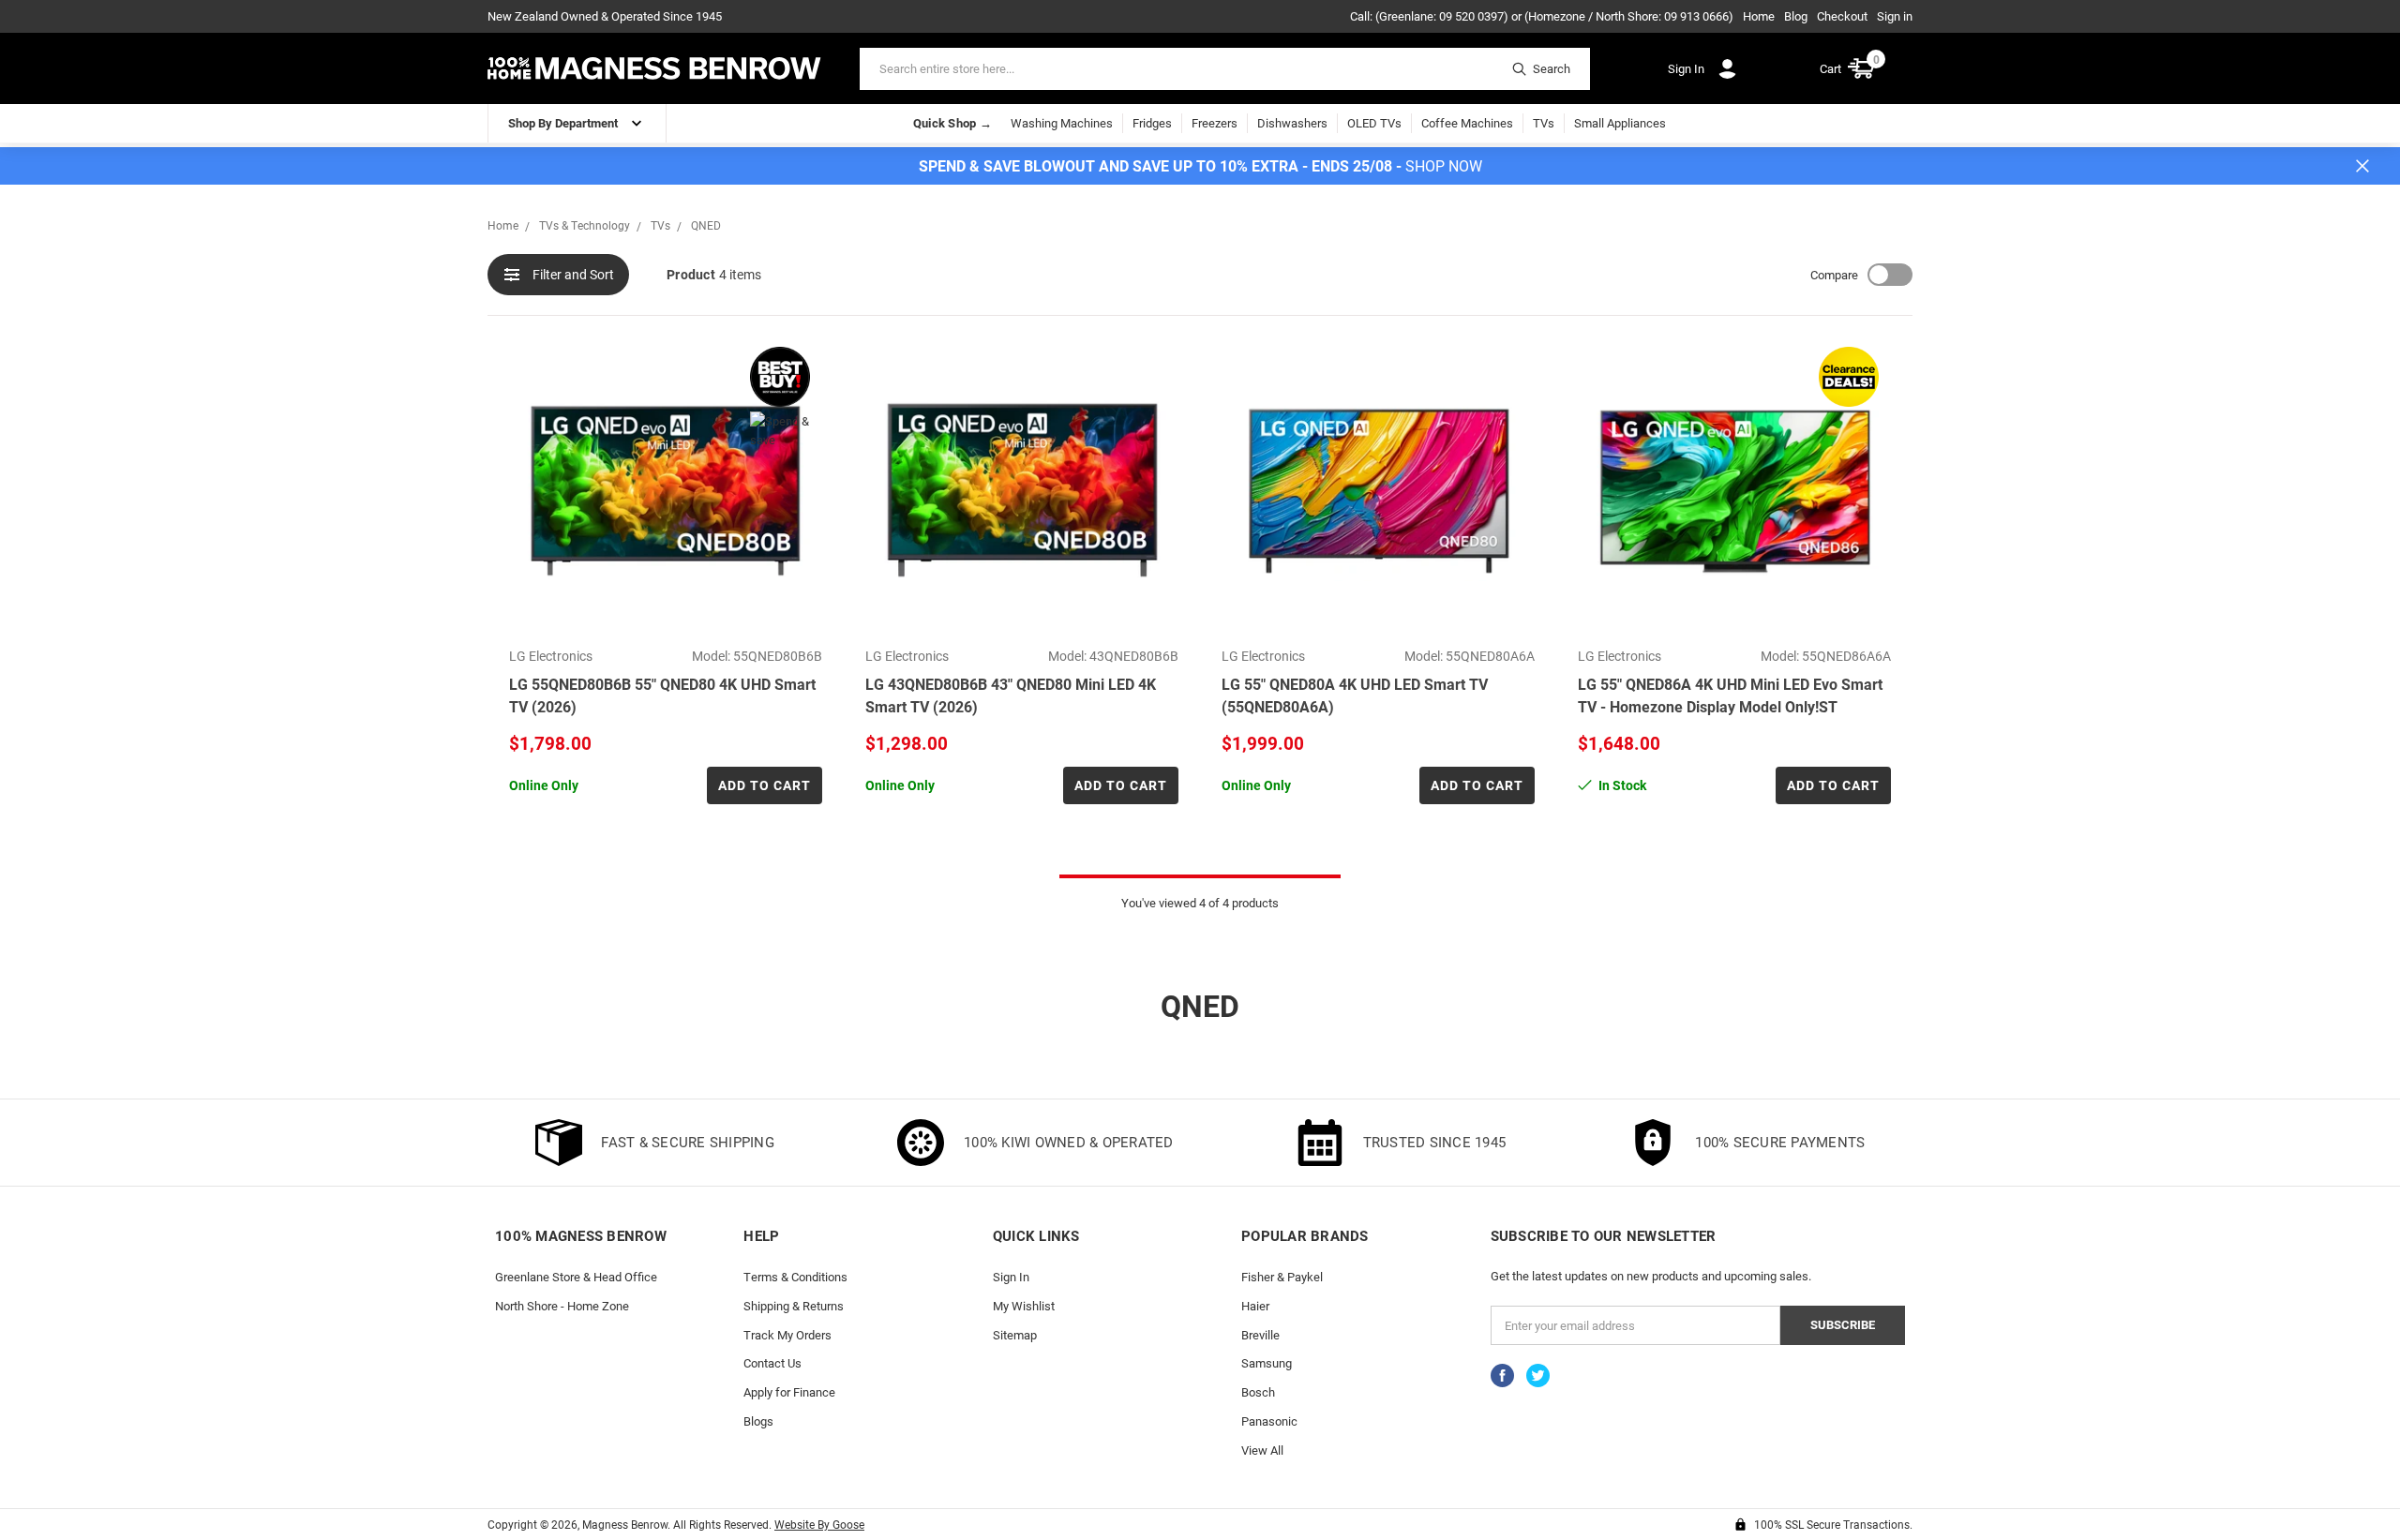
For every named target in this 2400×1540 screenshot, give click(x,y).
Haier (1255, 1306)
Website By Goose (819, 1524)
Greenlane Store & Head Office (576, 1277)
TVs (1544, 123)
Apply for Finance (789, 1392)
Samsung (1267, 1363)
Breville (1260, 1335)
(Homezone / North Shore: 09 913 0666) (1629, 16)
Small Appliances (1620, 123)
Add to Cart (765, 785)
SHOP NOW (1444, 165)
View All (1262, 1450)
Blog (1796, 16)
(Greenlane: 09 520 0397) (1442, 16)
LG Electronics (551, 656)
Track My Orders (787, 1335)
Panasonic (1269, 1421)
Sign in (1895, 16)
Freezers (1215, 123)
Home (1759, 16)
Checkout (1842, 16)
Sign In (1011, 1277)
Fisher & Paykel (1282, 1277)
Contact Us (772, 1363)
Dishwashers (1292, 123)
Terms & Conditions (795, 1277)
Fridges (1152, 123)
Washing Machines (1062, 123)
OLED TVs (1374, 123)
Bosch (1258, 1392)
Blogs (758, 1421)
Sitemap (1015, 1335)
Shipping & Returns (794, 1306)
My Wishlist (1024, 1306)
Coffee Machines (1467, 123)
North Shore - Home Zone (562, 1306)
